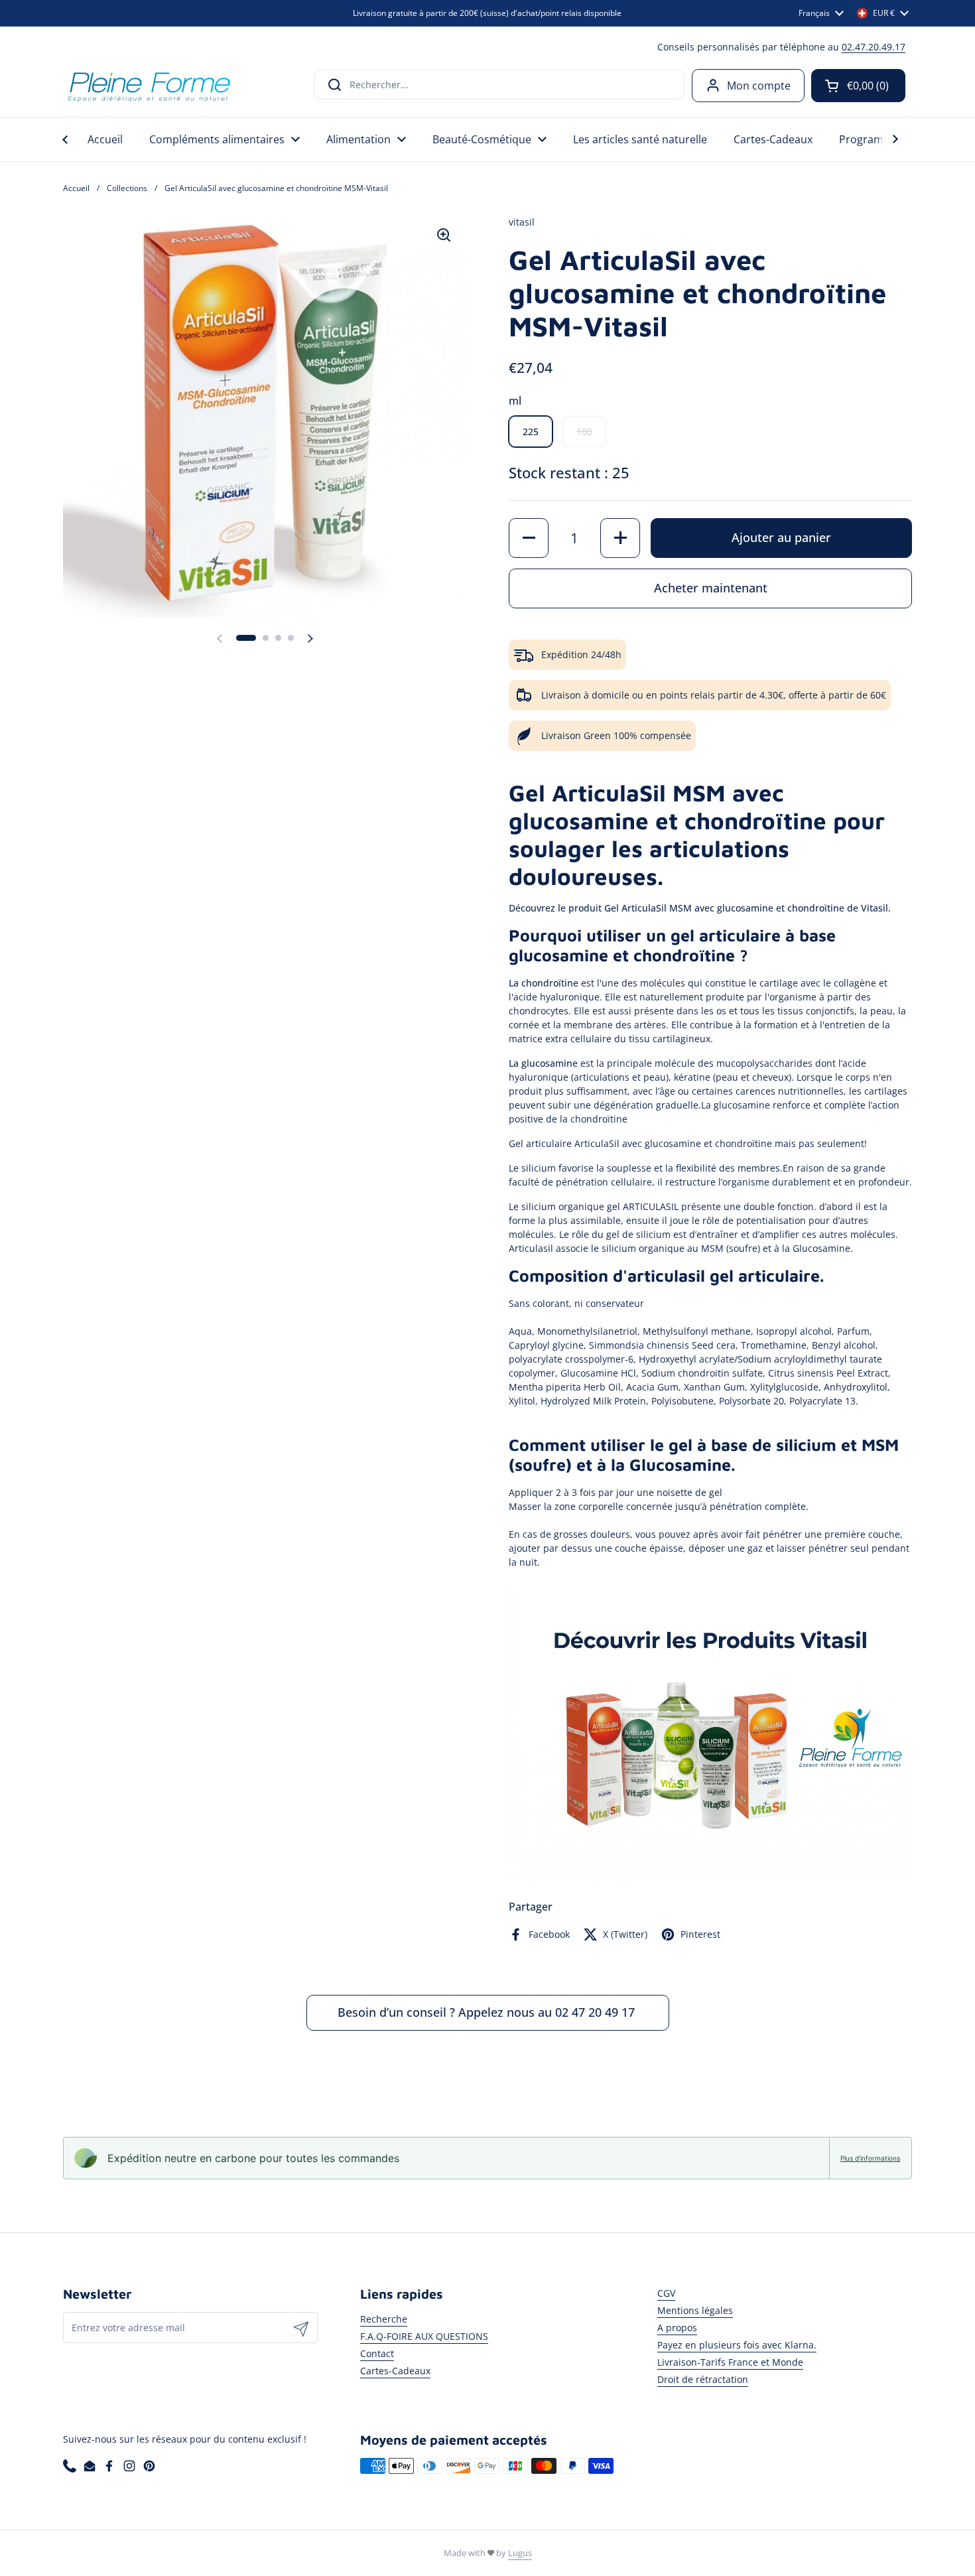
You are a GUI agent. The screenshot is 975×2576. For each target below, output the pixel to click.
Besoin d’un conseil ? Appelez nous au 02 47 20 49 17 (488, 2012)
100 (584, 432)
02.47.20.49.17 (874, 47)
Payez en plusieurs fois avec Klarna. (737, 2345)
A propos (677, 2328)
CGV (666, 2293)
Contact (377, 2353)
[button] (858, 86)
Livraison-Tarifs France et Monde (730, 2362)
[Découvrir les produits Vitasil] (710, 1881)
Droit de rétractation (703, 2379)
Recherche (384, 2319)
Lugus (520, 2553)
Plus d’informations (870, 2158)
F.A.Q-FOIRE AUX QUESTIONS (424, 2336)
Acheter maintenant (711, 588)
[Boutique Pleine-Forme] (148, 85)
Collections (127, 188)
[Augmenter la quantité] (620, 538)
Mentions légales (695, 2310)
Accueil (76, 188)
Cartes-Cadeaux (395, 2371)
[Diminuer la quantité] (529, 538)
